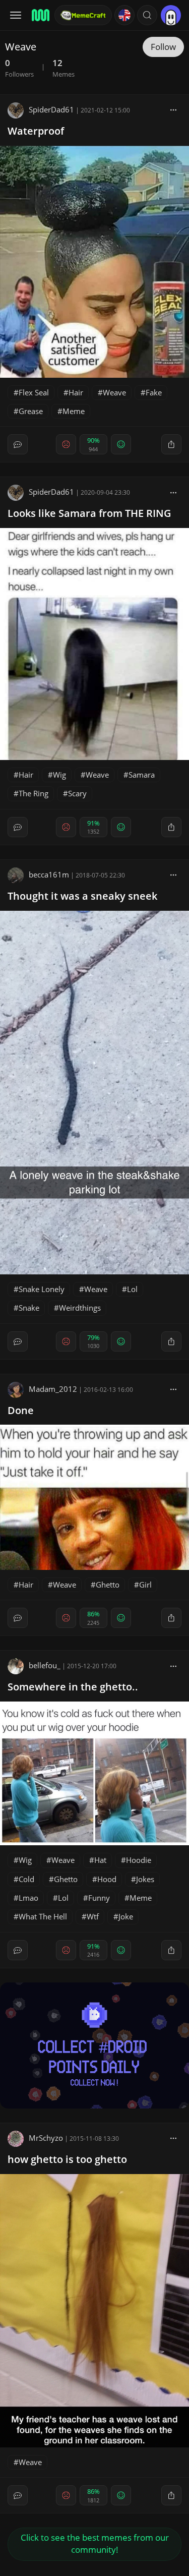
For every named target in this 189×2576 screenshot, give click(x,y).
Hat (100, 1860)
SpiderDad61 (51, 109)
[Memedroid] (40, 15)
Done (21, 1410)
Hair (76, 392)
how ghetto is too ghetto (67, 2159)
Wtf (93, 1916)
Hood (107, 1879)
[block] (173, 109)
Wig (59, 775)
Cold (26, 1879)
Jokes (145, 1879)
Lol (132, 1289)
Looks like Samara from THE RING (89, 513)
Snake (29, 1308)
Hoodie (139, 1860)
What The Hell (43, 1916)
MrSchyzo (46, 2138)
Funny (99, 1898)
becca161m (49, 874)
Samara (142, 775)
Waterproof (36, 131)
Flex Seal (34, 392)
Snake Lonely (42, 1289)
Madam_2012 (53, 1389)
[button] (147, 15)
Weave (114, 392)
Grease (31, 411)
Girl (145, 1585)
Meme (74, 411)
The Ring (34, 793)
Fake (154, 392)
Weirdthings (80, 1308)
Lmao (28, 1898)
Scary (77, 793)
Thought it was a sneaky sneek (82, 896)
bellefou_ (45, 1665)
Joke (126, 1916)
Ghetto (108, 1585)
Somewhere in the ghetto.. (73, 1687)
